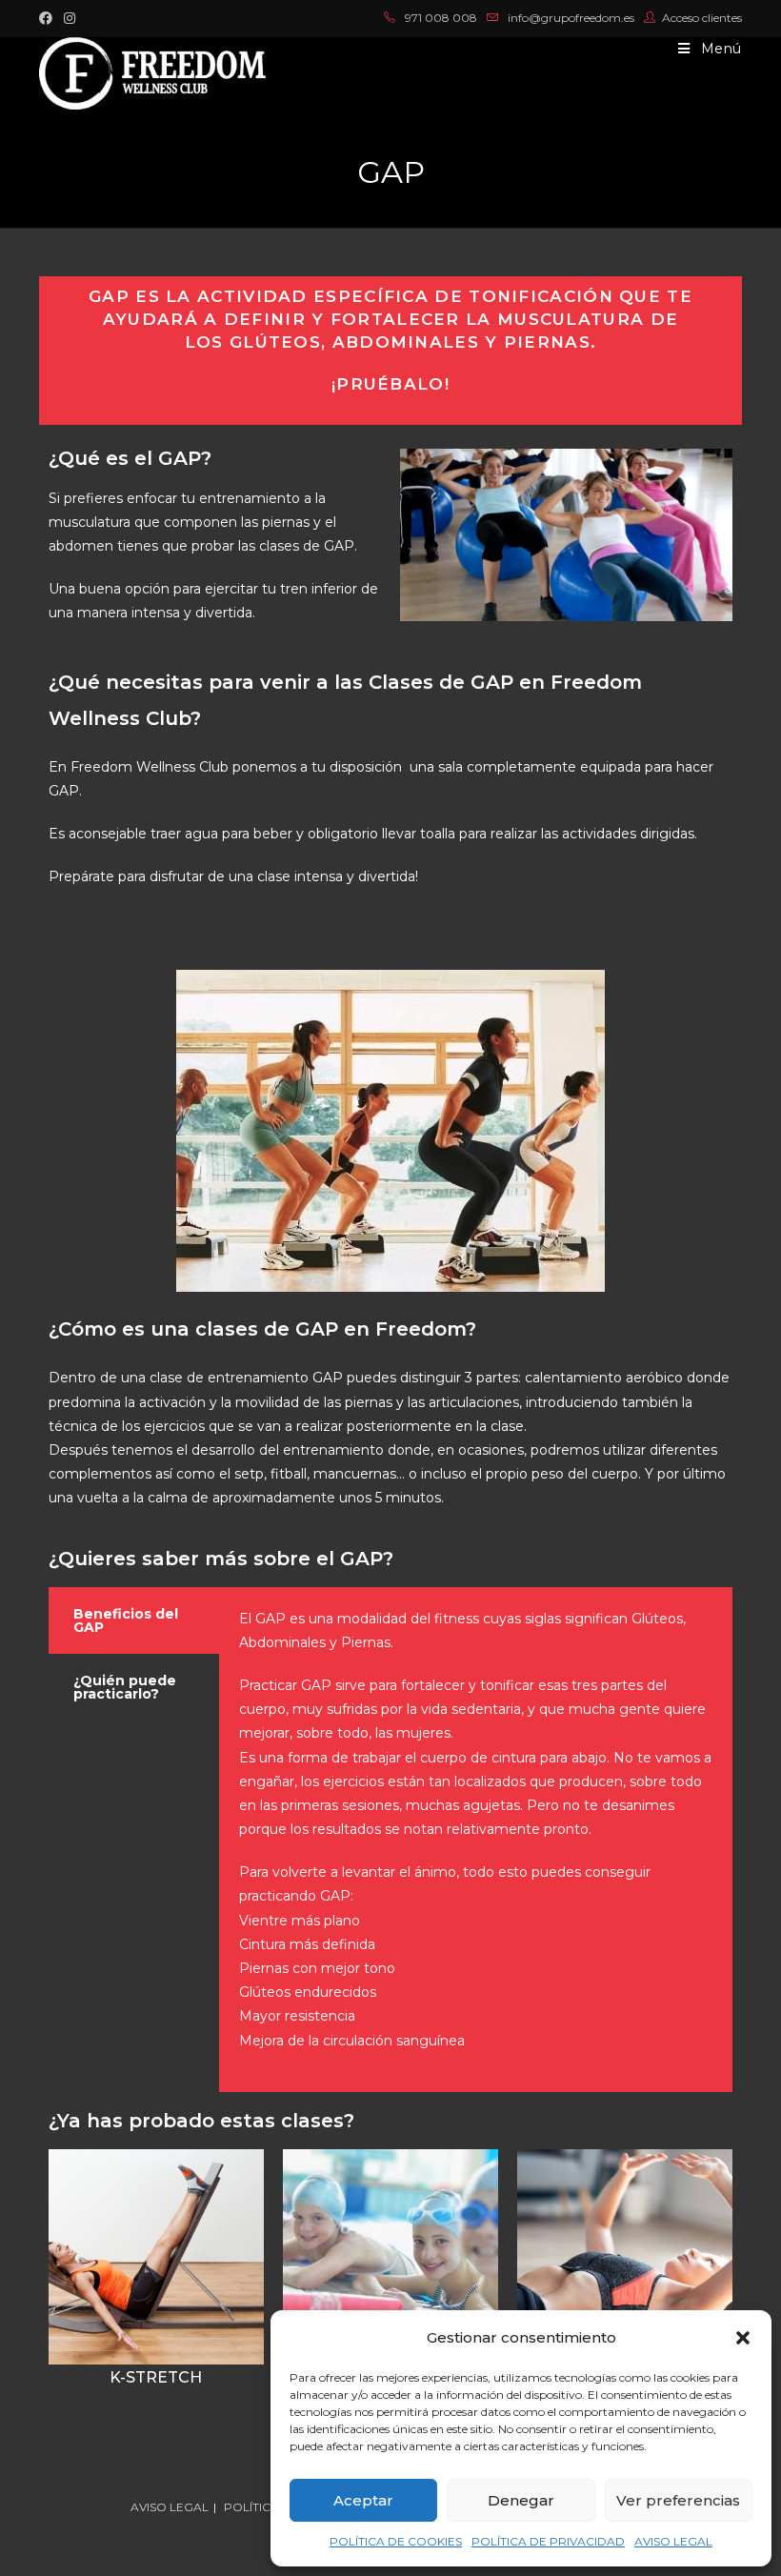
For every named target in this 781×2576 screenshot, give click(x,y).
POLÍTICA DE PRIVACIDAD (548, 2541)
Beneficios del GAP (126, 1620)
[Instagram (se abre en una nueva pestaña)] (70, 18)
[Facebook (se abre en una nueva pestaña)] (49, 18)
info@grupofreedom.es (571, 18)
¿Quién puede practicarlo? (125, 1687)
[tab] (134, 1620)
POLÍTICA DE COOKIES (396, 2541)
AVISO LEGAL (673, 2541)
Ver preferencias (678, 2500)
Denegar (521, 2500)
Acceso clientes (702, 18)
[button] (743, 2338)
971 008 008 (441, 18)
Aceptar (363, 2500)
